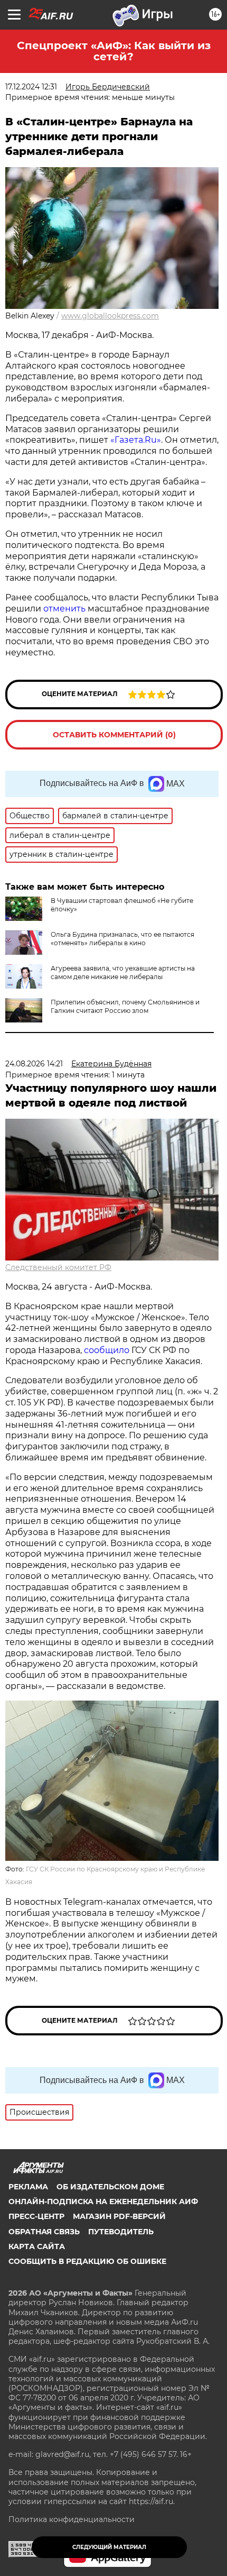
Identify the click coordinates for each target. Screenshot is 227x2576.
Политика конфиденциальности (72, 2519)
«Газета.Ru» (136, 440)
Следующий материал (109, 2547)
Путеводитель (121, 2232)
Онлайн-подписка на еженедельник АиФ (103, 2202)
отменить (65, 609)
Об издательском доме (110, 2187)
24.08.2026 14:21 (34, 1064)
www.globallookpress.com (110, 316)
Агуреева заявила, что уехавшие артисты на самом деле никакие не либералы (123, 972)
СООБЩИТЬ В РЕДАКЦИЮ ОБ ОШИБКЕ (87, 2261)
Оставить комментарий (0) (114, 735)
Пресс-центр (36, 2216)
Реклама (28, 2187)
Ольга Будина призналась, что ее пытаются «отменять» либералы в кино (122, 939)
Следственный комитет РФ (58, 1267)
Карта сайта (37, 2246)
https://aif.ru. (152, 2501)
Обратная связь (44, 2232)
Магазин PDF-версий (119, 2216)
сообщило (107, 1350)
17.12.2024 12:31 (31, 87)
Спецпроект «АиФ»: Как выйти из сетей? (114, 51)
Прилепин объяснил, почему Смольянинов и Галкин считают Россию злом (125, 1006)
